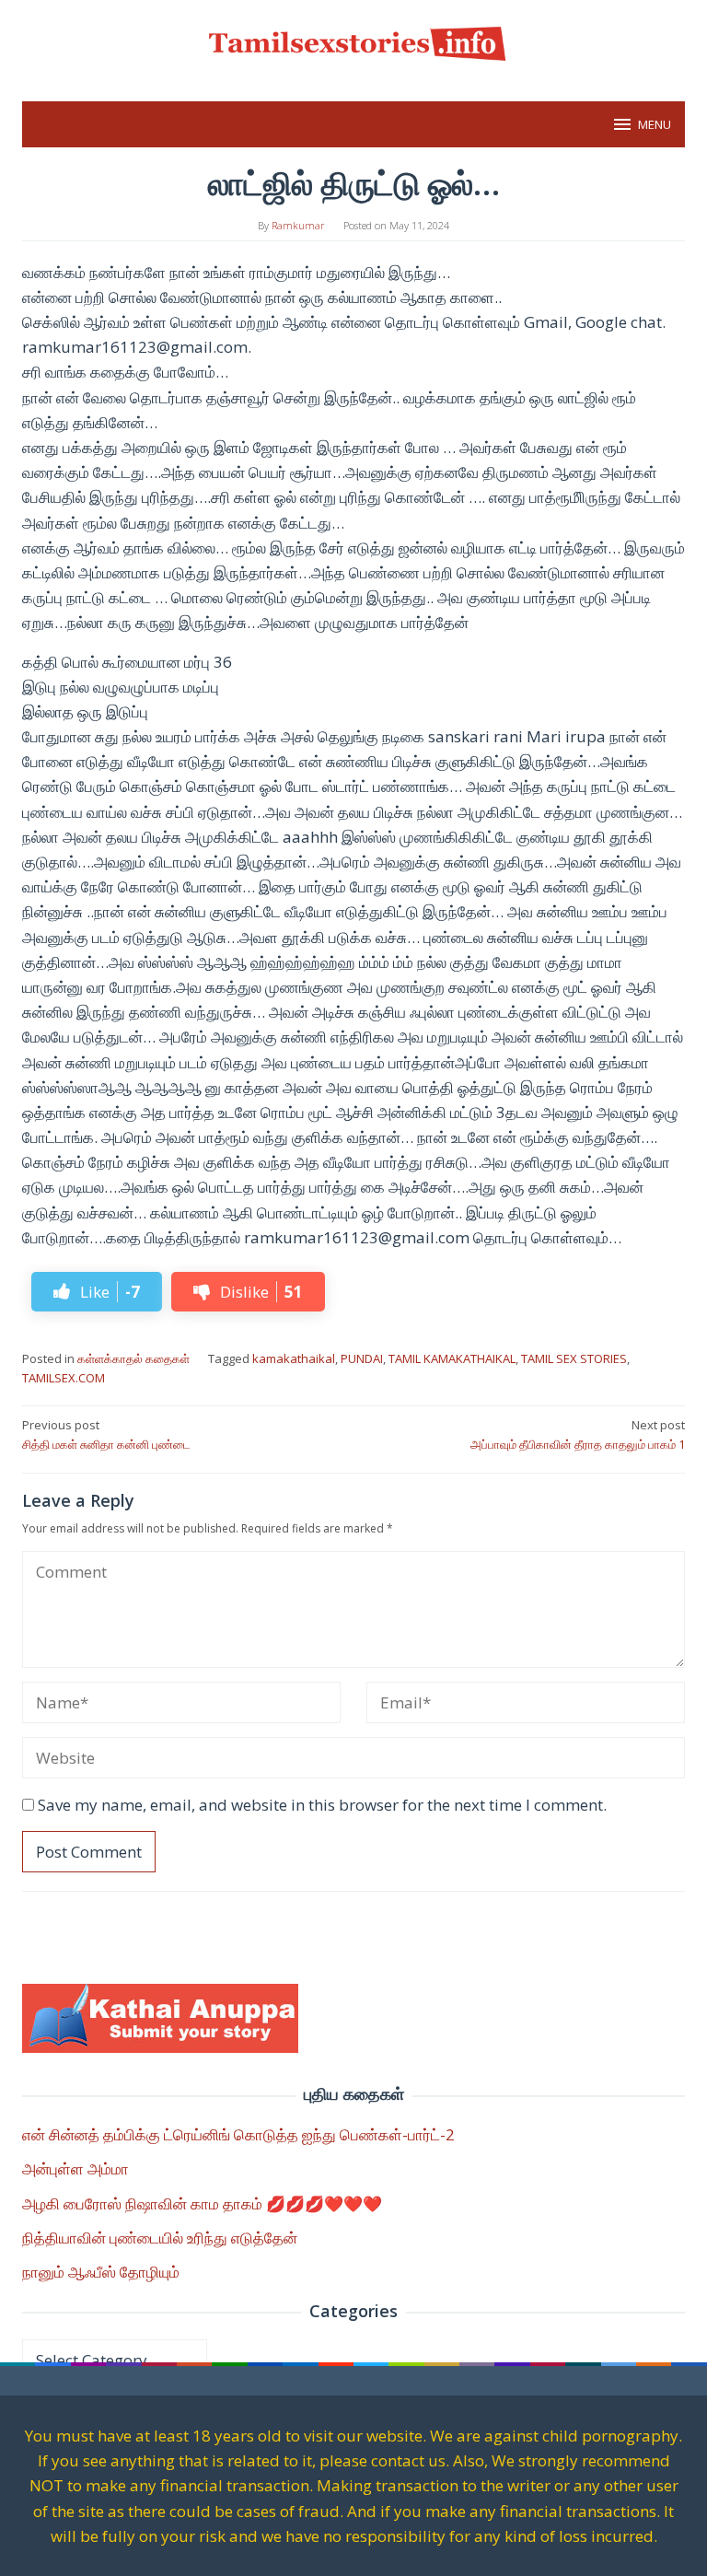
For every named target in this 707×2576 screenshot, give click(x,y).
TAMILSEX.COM (64, 1378)
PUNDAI (362, 1358)
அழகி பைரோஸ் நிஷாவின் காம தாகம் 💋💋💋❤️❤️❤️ (202, 2203)
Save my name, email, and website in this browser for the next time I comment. (322, 1805)
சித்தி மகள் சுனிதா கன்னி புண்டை (106, 1434)
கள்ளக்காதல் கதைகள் (133, 1358)
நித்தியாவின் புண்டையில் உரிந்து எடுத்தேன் (160, 2238)
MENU (655, 124)
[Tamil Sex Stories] (353, 40)
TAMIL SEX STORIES (574, 1358)
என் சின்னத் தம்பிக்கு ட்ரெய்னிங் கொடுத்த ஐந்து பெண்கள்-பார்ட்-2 (238, 2134)
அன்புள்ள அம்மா (75, 2168)
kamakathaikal (294, 1358)
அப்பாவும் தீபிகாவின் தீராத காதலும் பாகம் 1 (578, 1434)
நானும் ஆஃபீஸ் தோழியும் (101, 2272)
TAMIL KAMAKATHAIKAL (452, 1358)
